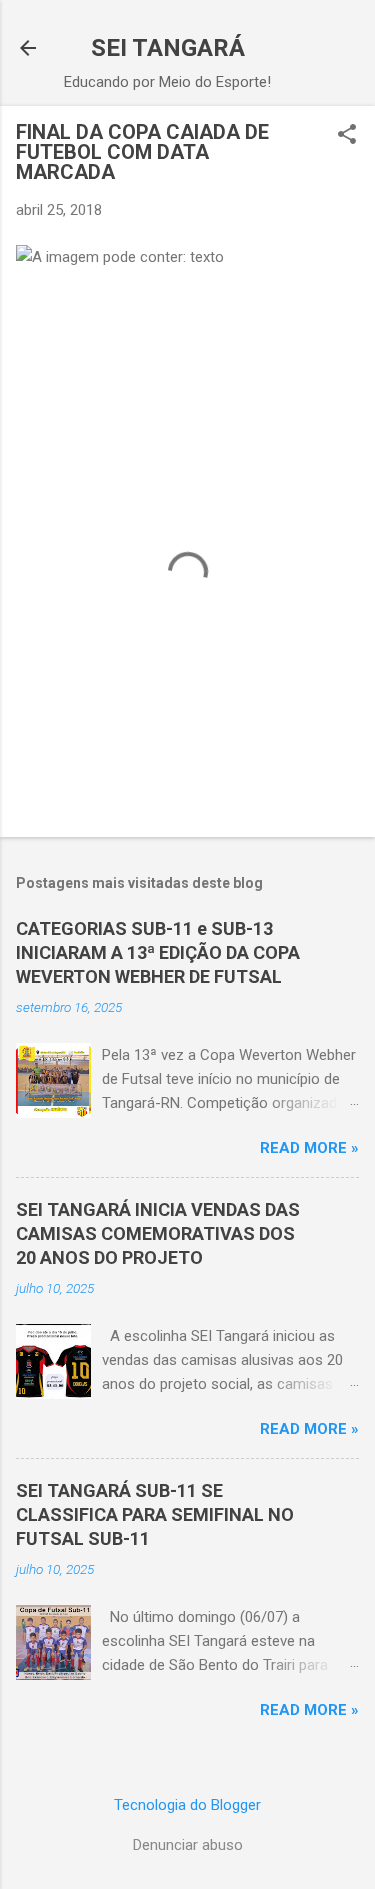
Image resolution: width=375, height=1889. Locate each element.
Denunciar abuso (188, 1845)
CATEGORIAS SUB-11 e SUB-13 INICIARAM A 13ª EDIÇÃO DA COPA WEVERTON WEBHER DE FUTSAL (158, 952)
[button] (347, 136)
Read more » (309, 1148)
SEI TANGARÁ (168, 48)
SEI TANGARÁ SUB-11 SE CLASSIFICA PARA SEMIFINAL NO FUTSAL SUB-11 (155, 1514)
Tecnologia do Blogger (187, 1805)
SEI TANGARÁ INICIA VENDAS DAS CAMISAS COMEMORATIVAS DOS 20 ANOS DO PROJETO (158, 1233)
